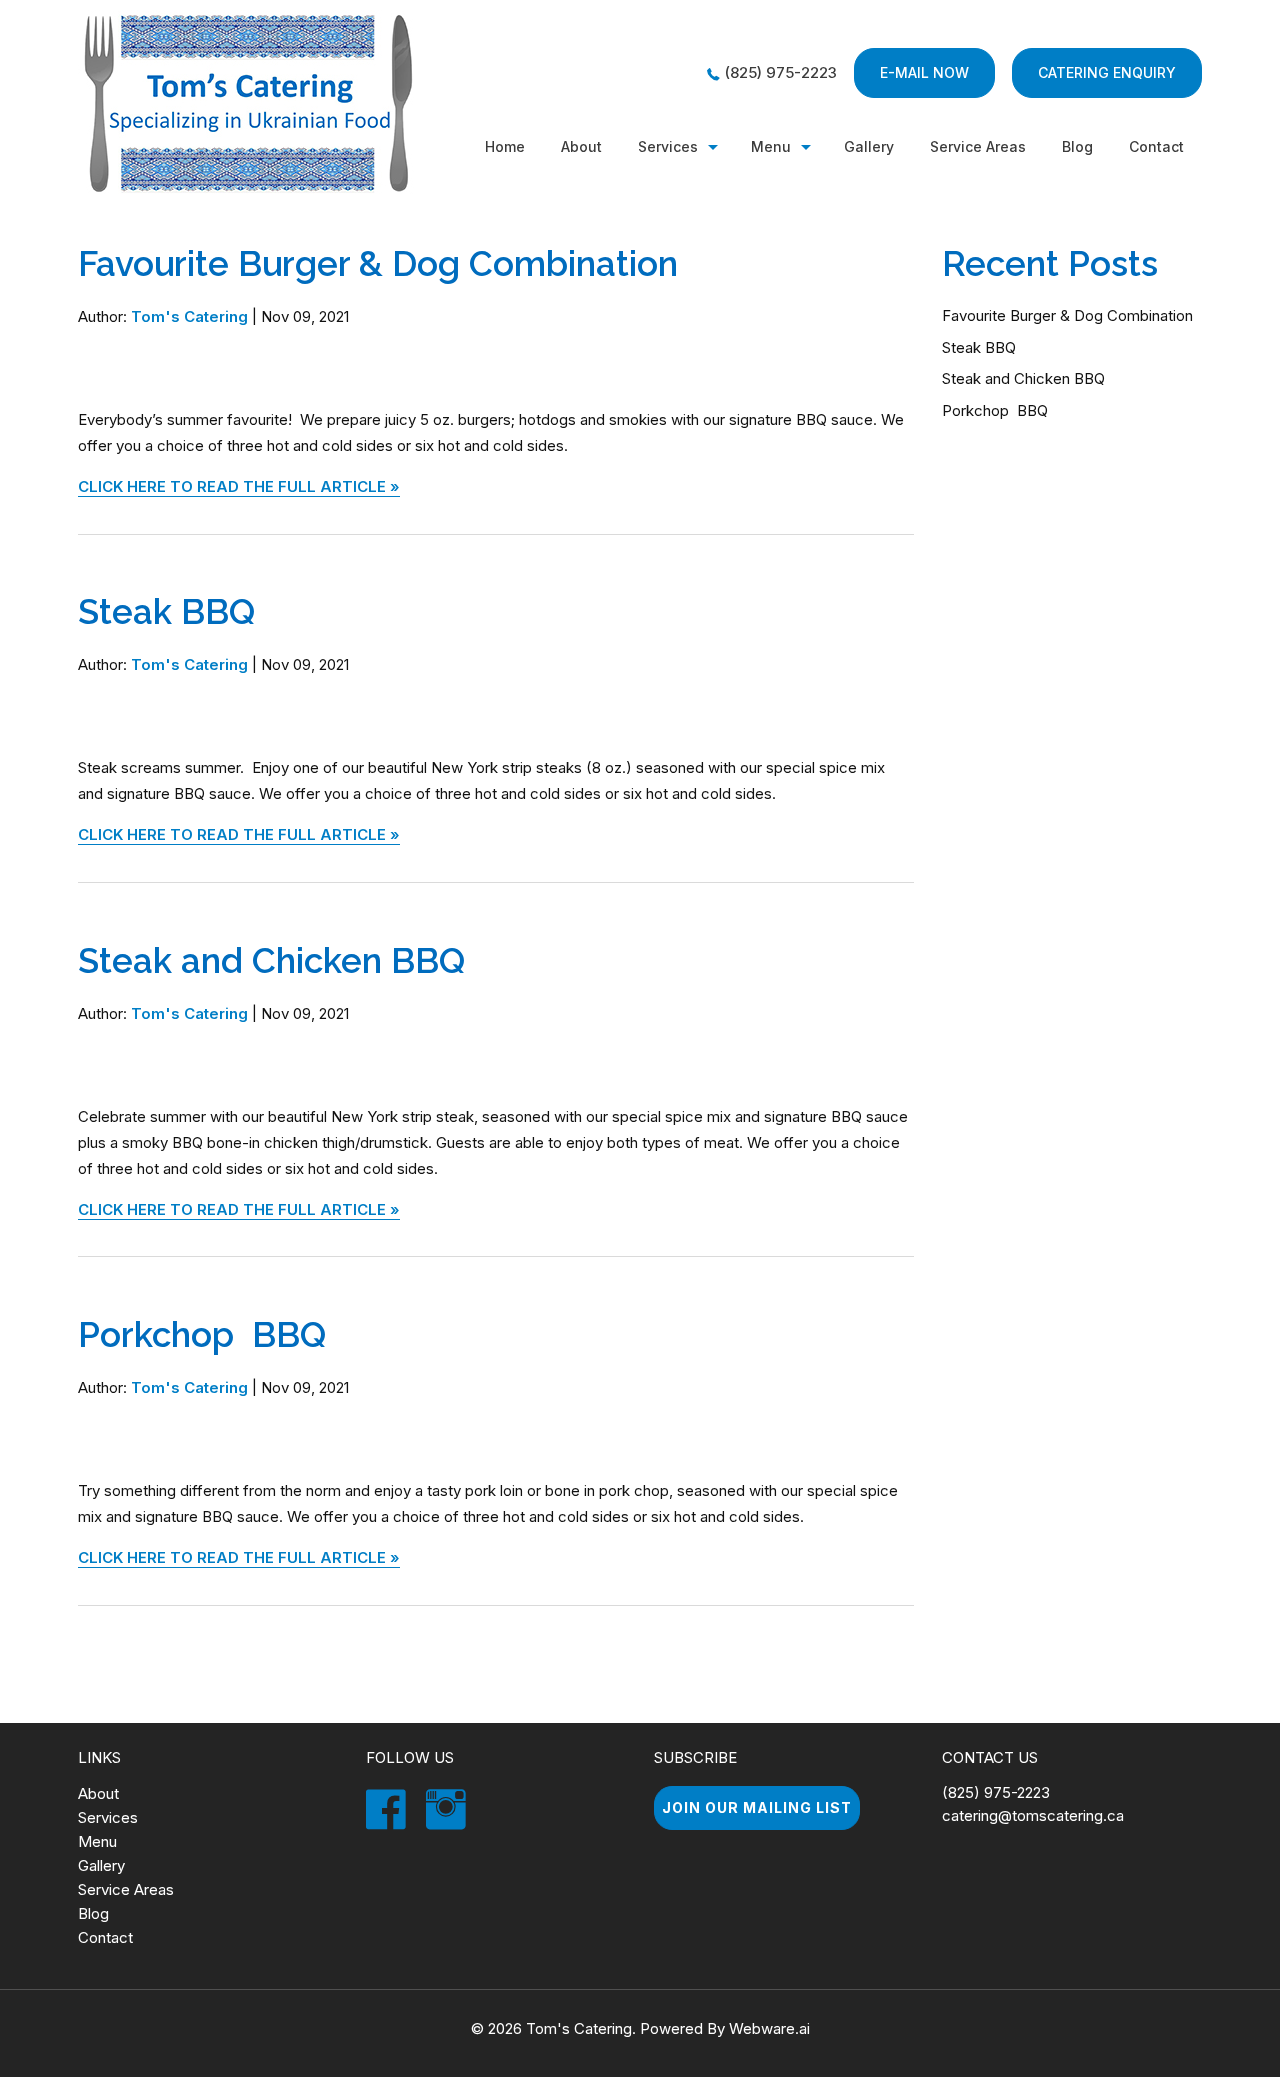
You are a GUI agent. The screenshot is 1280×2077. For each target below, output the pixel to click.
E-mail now (924, 72)
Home (505, 146)
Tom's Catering (579, 2028)
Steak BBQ (166, 611)
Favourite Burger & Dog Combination (378, 263)
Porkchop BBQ (202, 1334)
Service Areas (126, 1889)
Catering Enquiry (1107, 72)
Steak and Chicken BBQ (271, 960)
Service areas (978, 146)
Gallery (869, 146)
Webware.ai (769, 2028)
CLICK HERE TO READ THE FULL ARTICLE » (239, 486)
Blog (1077, 146)
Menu (771, 146)
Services (668, 146)
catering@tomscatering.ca (1033, 1815)
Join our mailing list (757, 1807)
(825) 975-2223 (781, 72)
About (581, 146)
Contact (1156, 146)
